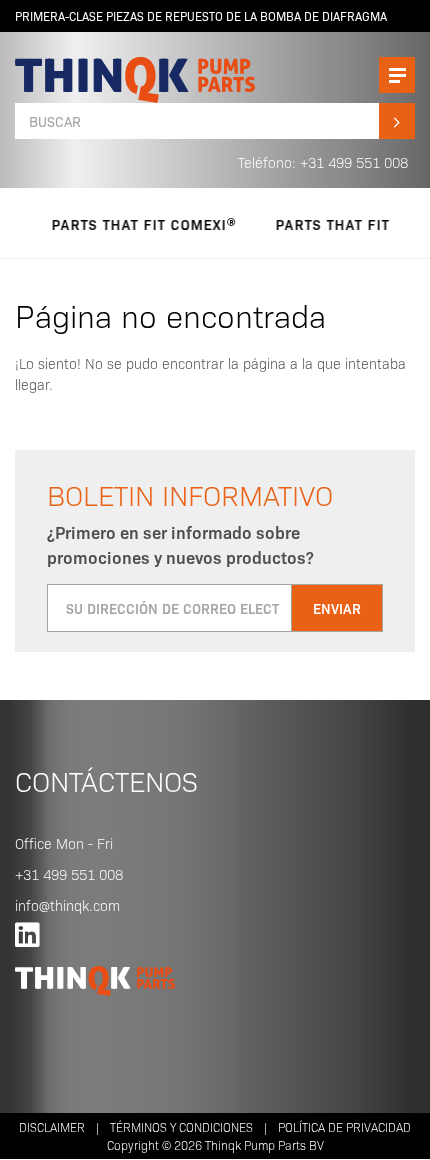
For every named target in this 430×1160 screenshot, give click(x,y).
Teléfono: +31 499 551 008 (323, 162)
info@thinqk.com (67, 905)
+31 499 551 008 (69, 874)
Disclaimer (52, 1126)
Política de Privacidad (344, 1126)
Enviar (337, 608)
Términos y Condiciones (181, 1126)
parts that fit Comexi (131, 224)
